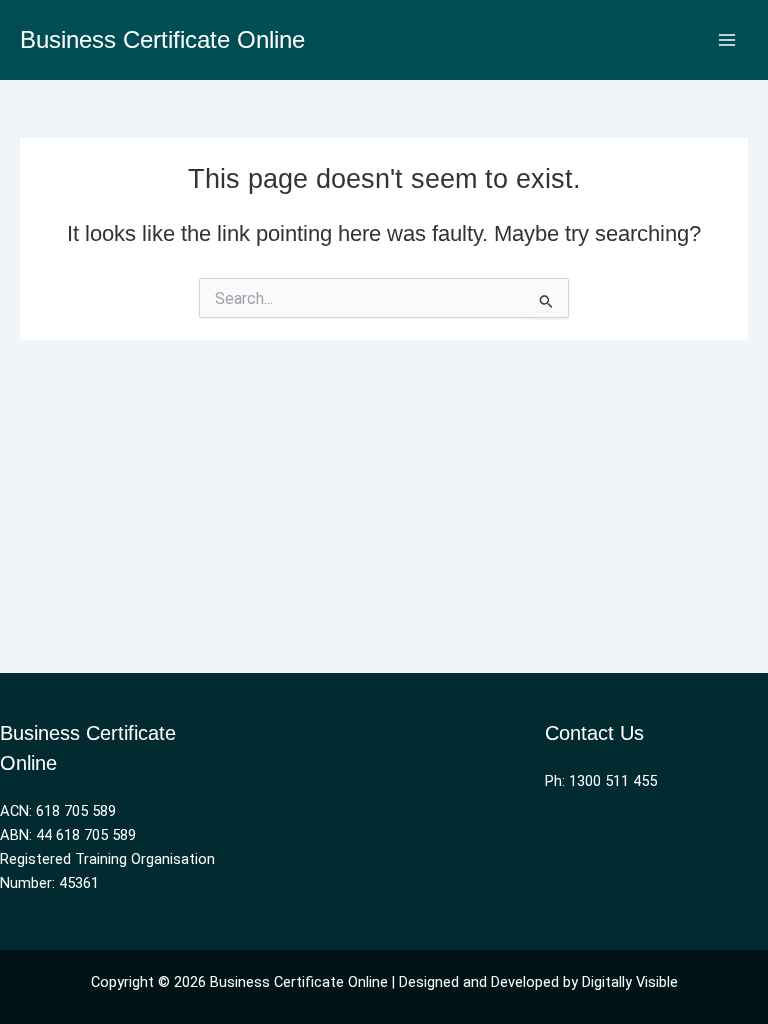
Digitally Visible (630, 982)
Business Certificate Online (162, 40)
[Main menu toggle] (727, 40)
